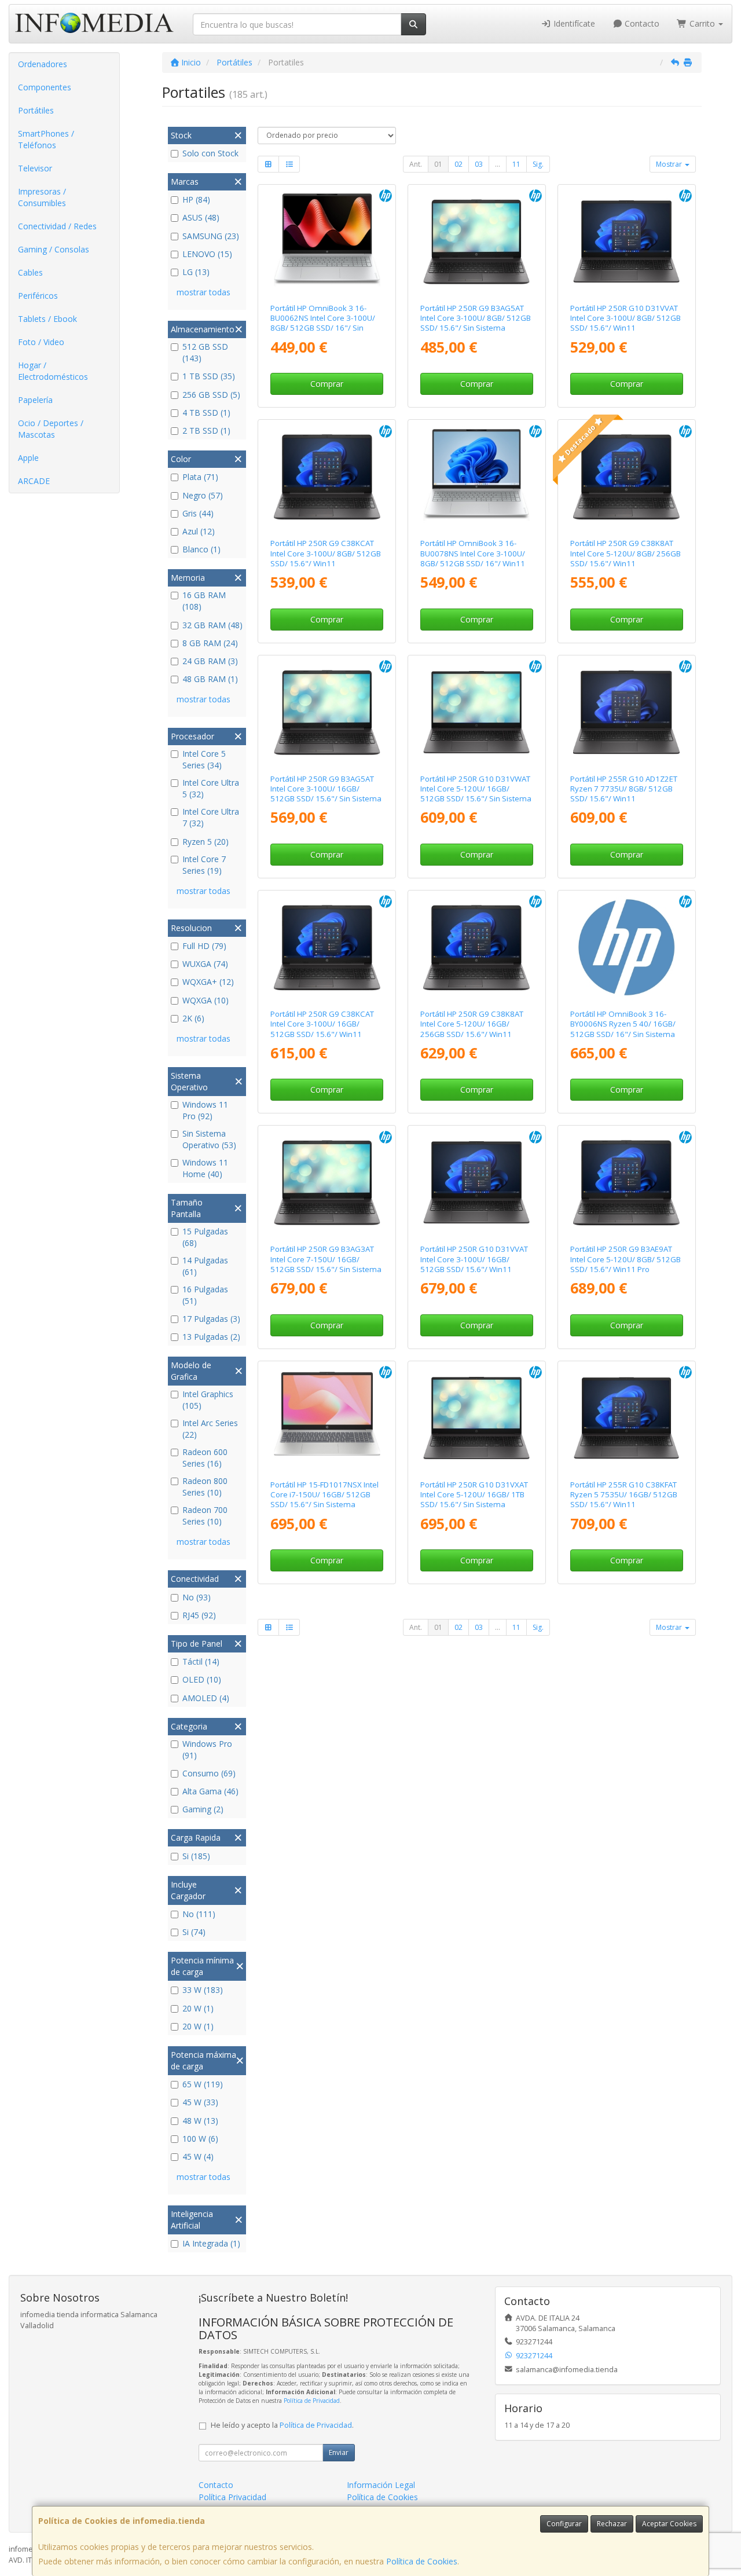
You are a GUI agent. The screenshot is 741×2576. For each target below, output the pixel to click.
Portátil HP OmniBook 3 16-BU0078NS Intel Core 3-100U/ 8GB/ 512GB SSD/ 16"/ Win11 (473, 553)
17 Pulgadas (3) (211, 1319)
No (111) (199, 1914)
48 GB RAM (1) (210, 679)
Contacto (641, 23)
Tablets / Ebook (47, 319)
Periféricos (38, 296)
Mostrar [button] (670, 164)
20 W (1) (198, 2008)
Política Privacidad (232, 2497)
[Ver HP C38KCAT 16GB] (327, 947)
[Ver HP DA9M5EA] (327, 1418)
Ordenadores (43, 64)
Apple (28, 458)
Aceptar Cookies (669, 2524)
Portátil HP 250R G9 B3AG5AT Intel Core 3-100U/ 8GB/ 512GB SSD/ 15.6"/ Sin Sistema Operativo (476, 323)
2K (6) (193, 1018)
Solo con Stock (210, 153)
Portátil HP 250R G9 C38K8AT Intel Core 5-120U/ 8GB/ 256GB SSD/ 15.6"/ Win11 (626, 553)
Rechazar (612, 2524)
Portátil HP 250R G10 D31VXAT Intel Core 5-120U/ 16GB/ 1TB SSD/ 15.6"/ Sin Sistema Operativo (474, 1500)
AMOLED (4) (206, 1698)
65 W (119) (203, 2084)
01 (438, 164)
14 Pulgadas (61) (205, 1266)
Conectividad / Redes (57, 226)
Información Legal (381, 2485)
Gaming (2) (203, 1809)
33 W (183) (203, 1990)
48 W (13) (200, 2121)
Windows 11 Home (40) (205, 1168)
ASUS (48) (201, 217)
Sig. (538, 164)
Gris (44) (198, 513)
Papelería (35, 400)
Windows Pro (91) (207, 1749)
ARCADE (34, 481)
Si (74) (194, 1932)
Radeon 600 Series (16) (205, 1458)
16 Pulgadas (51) (205, 1295)
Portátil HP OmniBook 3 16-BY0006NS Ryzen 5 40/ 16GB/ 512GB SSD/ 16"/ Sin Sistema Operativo (623, 1029)
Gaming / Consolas (54, 249)
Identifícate (573, 23)
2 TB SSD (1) (206, 430)
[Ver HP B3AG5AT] (476, 241)
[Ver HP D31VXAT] (476, 1418)
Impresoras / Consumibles (42, 197)
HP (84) (196, 199)
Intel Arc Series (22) (210, 1429)
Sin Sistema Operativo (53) (209, 1139)
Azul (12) (199, 531)
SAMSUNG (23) (211, 236)
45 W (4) (198, 2157)
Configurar (564, 2524)
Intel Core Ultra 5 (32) (211, 788)
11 (516, 164)
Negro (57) (203, 495)
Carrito (702, 23)
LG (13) (196, 272)
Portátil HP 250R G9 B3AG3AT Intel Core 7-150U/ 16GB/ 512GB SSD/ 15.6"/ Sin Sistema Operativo (326, 1264)
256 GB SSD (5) (211, 395)
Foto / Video (41, 342)
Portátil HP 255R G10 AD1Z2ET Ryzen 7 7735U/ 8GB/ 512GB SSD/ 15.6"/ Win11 (624, 789)
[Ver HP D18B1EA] (626, 947)
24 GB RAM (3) (210, 661)
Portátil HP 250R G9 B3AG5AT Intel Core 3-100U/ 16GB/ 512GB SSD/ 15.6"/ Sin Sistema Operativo (326, 794)
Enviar (339, 2452)
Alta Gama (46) (210, 1791)
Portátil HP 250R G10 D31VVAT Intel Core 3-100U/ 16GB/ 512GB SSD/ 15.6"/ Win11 (474, 1259)
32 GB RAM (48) (212, 625)
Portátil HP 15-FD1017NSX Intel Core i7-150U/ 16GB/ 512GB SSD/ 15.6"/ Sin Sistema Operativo (324, 1500)
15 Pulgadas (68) (205, 1237)
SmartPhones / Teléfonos (46, 139)
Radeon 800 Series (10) (205, 1487)
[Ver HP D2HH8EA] (327, 241)
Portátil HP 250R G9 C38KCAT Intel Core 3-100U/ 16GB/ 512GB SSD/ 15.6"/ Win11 (322, 1024)
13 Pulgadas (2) (211, 1337)
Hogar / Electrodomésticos (53, 371)
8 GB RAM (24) (210, 643)
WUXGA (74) (205, 964)
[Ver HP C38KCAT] (327, 477)
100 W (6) (200, 2139)
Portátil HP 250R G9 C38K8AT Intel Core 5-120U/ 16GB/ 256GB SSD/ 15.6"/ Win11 (472, 1024)
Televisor (35, 168)
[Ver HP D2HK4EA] (476, 477)
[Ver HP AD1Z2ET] (626, 712)
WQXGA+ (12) (208, 982)
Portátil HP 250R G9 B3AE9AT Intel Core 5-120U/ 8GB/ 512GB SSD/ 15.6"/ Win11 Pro (626, 1259)
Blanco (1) (201, 549)
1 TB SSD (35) (209, 376)
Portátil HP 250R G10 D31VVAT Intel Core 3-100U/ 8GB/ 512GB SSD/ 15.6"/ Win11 (626, 318)
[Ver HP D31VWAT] (476, 712)
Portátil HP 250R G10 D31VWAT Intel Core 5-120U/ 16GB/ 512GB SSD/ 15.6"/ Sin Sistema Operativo (476, 794)
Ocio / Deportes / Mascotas (51, 429)
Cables (30, 272)
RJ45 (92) (199, 1615)
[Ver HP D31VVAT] (626, 241)
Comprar (327, 384)
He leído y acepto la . (282, 2425)
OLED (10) (202, 1679)
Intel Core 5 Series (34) (204, 759)
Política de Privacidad (312, 2401)
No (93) (197, 1597)
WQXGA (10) (206, 1000)
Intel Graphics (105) (208, 1400)
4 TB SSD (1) (206, 413)
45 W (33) (200, 2102)
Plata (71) (200, 477)
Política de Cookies (422, 2561)
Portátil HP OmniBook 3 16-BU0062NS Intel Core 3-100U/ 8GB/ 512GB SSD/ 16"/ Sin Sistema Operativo (323, 323)
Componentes (45, 87)
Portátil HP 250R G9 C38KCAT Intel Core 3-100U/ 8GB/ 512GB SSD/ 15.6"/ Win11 (326, 553)
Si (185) (196, 1856)
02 (458, 164)
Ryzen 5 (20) (206, 842)
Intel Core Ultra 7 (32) (211, 817)
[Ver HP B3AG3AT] (327, 1182)
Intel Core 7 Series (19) (204, 865)
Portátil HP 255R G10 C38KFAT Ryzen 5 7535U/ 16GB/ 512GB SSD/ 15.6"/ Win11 (624, 1495)
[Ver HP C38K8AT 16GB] (476, 947)
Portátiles (36, 110)
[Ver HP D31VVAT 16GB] (476, 1182)
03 (479, 164)
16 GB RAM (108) (204, 601)
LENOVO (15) (207, 254)
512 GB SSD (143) (205, 352)
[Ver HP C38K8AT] (626, 477)
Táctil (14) (201, 1661)
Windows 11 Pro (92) (205, 1110)
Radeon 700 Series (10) (205, 1516)
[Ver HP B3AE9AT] (626, 1182)
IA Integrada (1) (211, 2243)
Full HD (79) (204, 946)
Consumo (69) (209, 1773)
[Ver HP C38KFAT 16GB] (626, 1418)
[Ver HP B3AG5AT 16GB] (327, 712)
